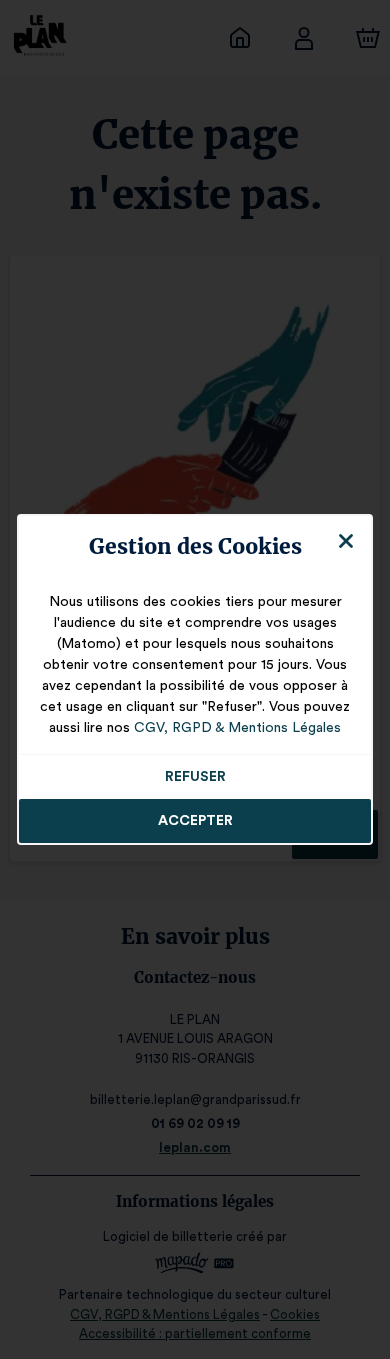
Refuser (195, 777)
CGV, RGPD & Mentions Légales (237, 728)
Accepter (195, 821)
